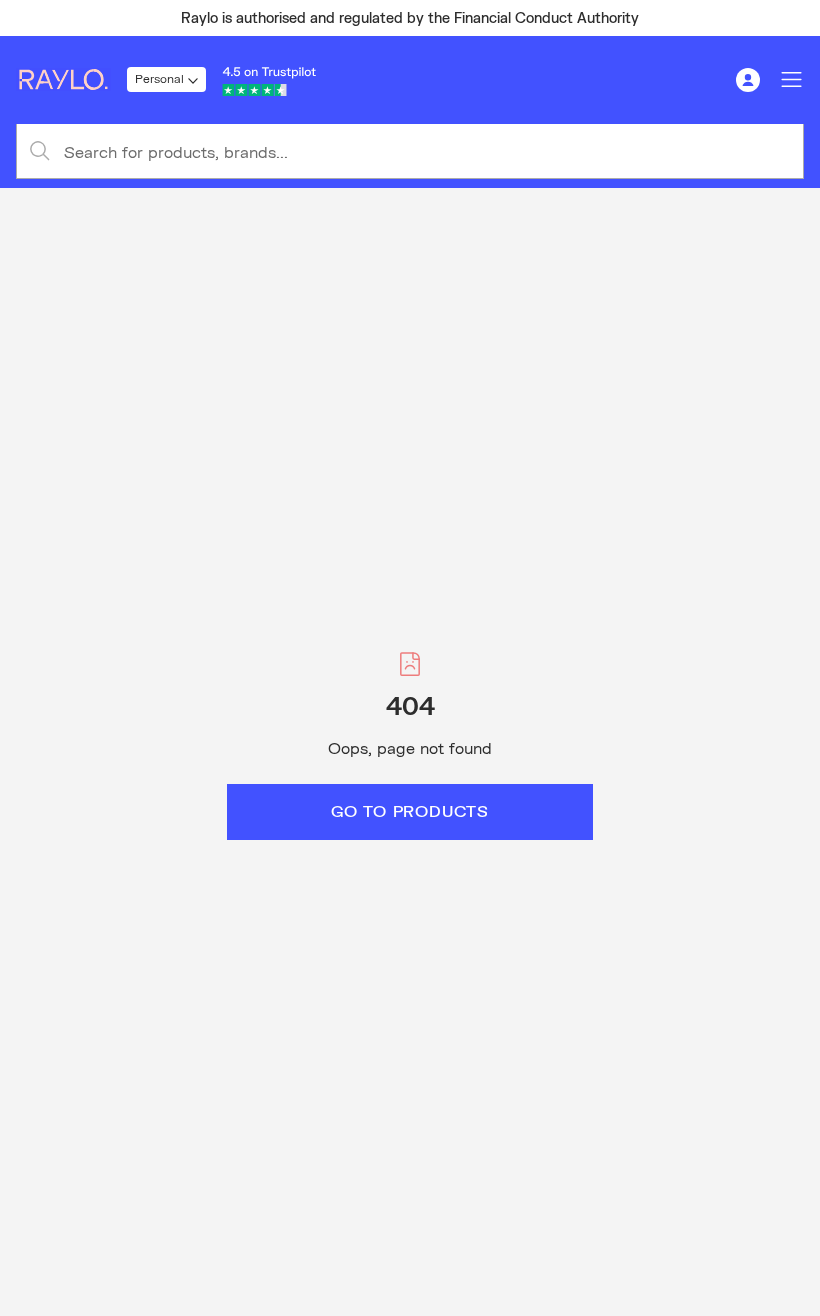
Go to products (410, 810)
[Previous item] (24, 18)
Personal (159, 78)
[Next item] (796, 18)
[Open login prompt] (748, 80)
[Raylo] (71, 80)
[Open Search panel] (704, 80)
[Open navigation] (792, 80)
